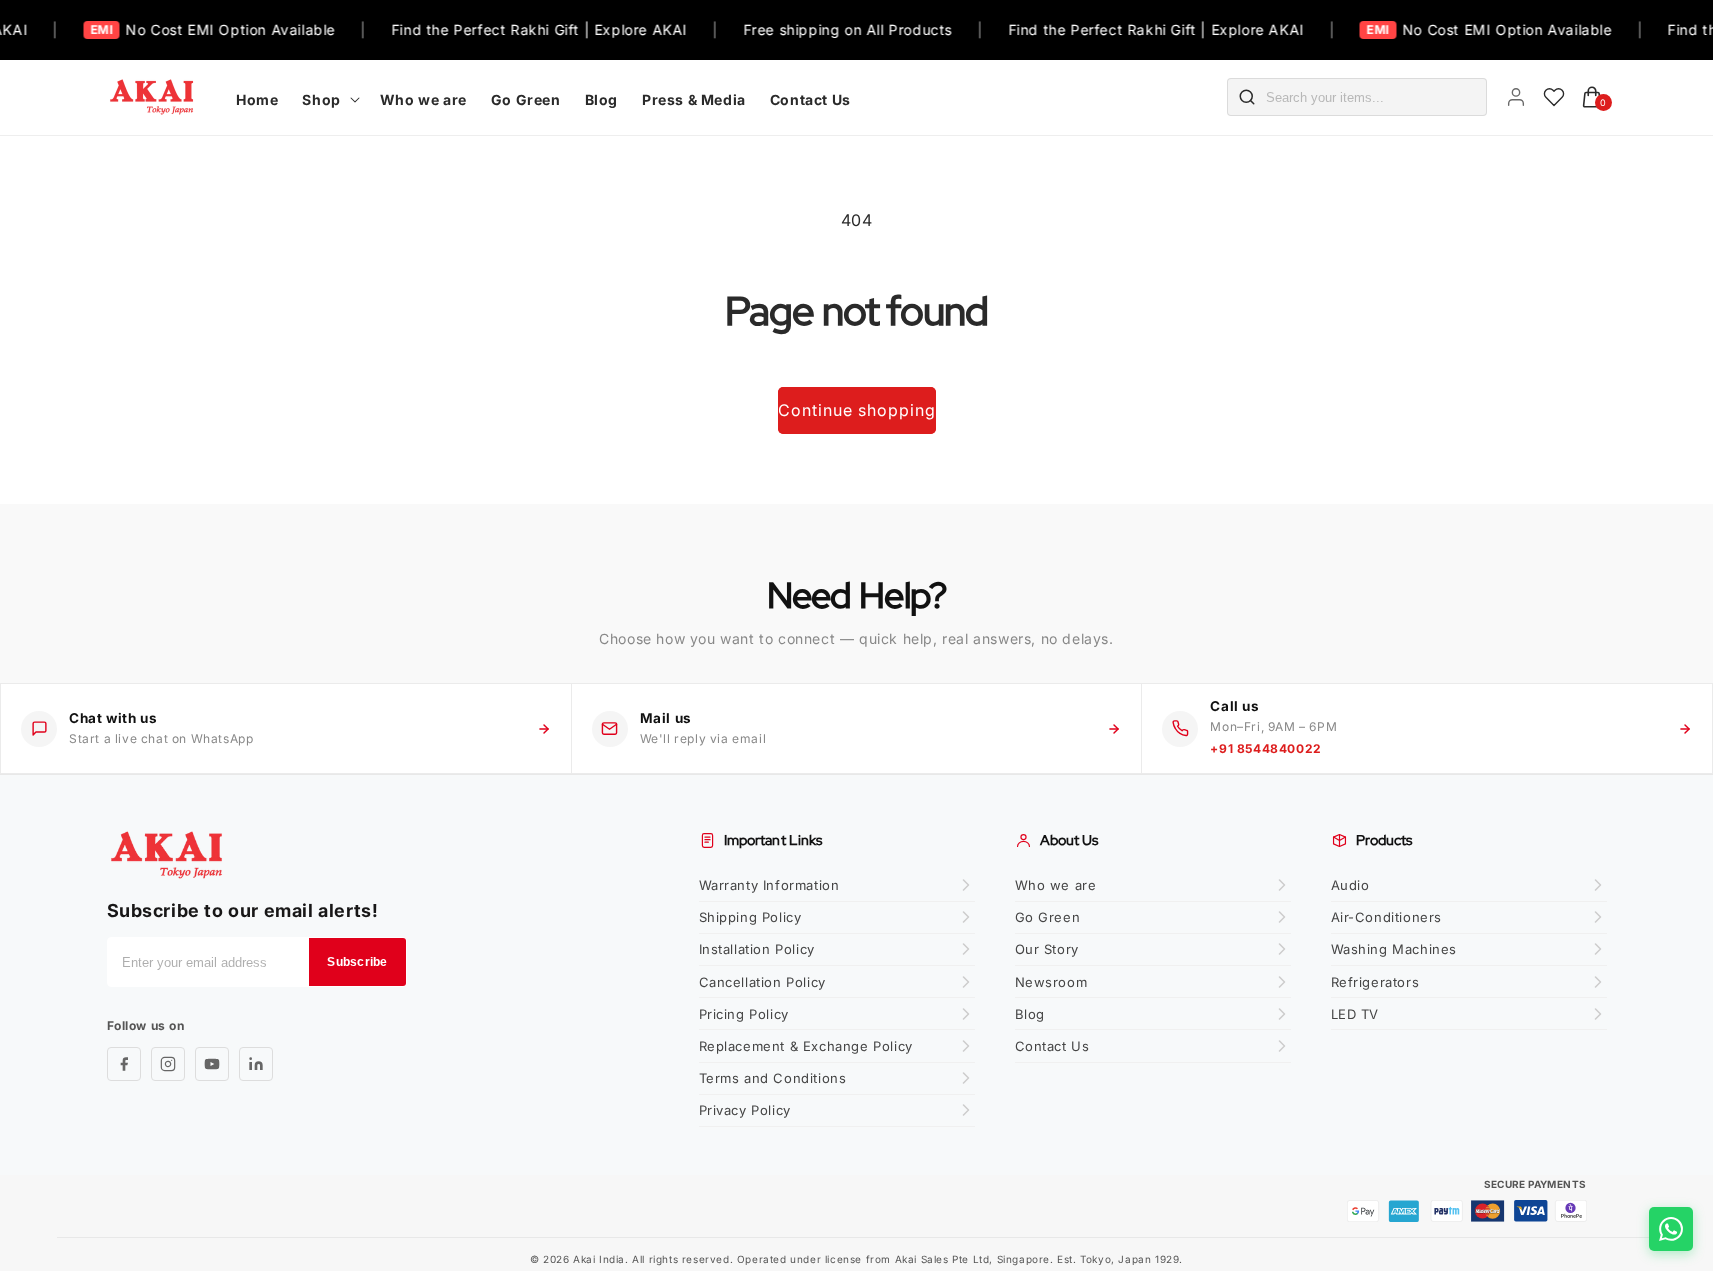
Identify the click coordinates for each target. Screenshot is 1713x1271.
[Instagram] (168, 1064)
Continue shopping (857, 410)
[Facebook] (124, 1064)
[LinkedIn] (256, 1064)
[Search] (1247, 97)
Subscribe (357, 962)
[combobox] (1376, 97)
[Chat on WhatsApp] (1671, 1229)
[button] (328, 97)
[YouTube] (212, 1064)
